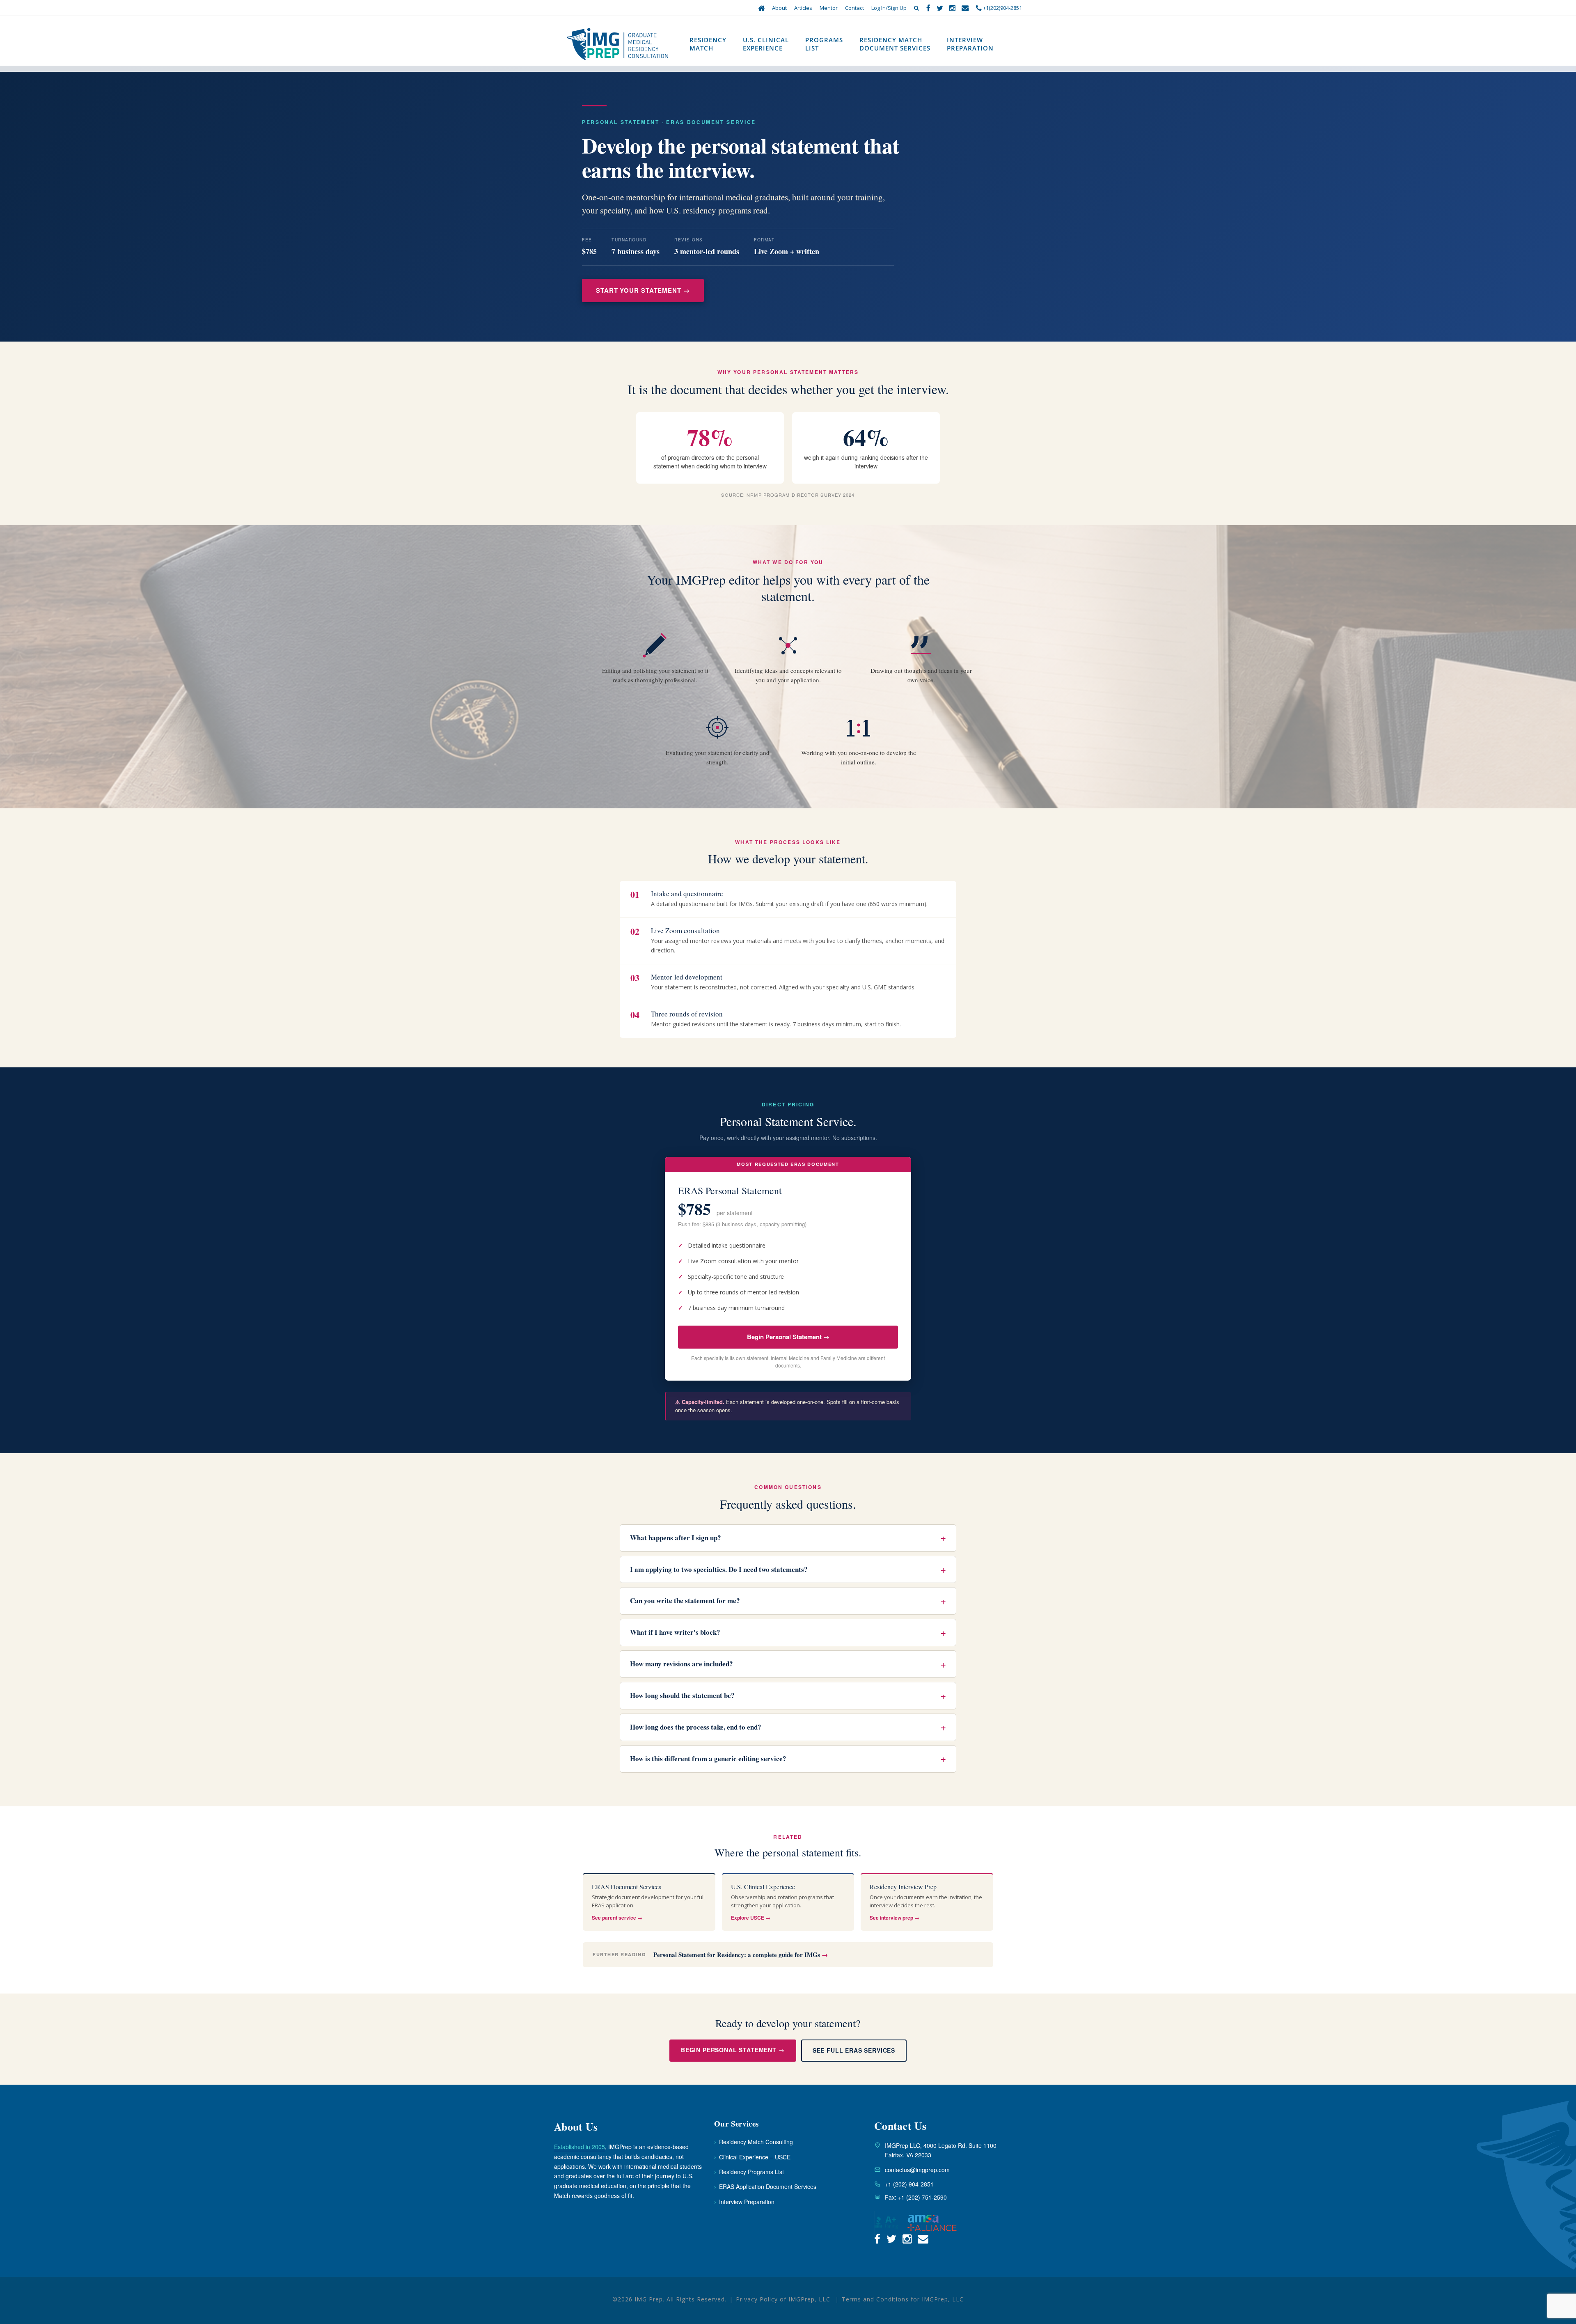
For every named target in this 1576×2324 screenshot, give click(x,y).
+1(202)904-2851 (1002, 8)
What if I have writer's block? (788, 1632)
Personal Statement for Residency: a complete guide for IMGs (741, 1955)
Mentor (829, 8)
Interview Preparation (970, 44)
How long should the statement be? (788, 1696)
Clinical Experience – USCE (752, 2157)
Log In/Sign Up (889, 8)
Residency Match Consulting (754, 2142)
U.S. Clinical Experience (766, 44)
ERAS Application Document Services (765, 2186)
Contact (854, 8)
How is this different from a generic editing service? (788, 1759)
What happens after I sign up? (788, 1538)
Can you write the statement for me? (788, 1601)
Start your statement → (643, 290)
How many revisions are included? (788, 1664)
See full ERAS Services (854, 2050)
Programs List (824, 44)
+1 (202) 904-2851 (909, 2184)
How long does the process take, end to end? (788, 1727)
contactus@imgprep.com (917, 2170)
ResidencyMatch (708, 44)
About (779, 8)
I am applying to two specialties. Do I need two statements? (788, 1569)
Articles (803, 8)
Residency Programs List (749, 2172)
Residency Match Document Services (895, 44)
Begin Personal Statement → (788, 1337)
